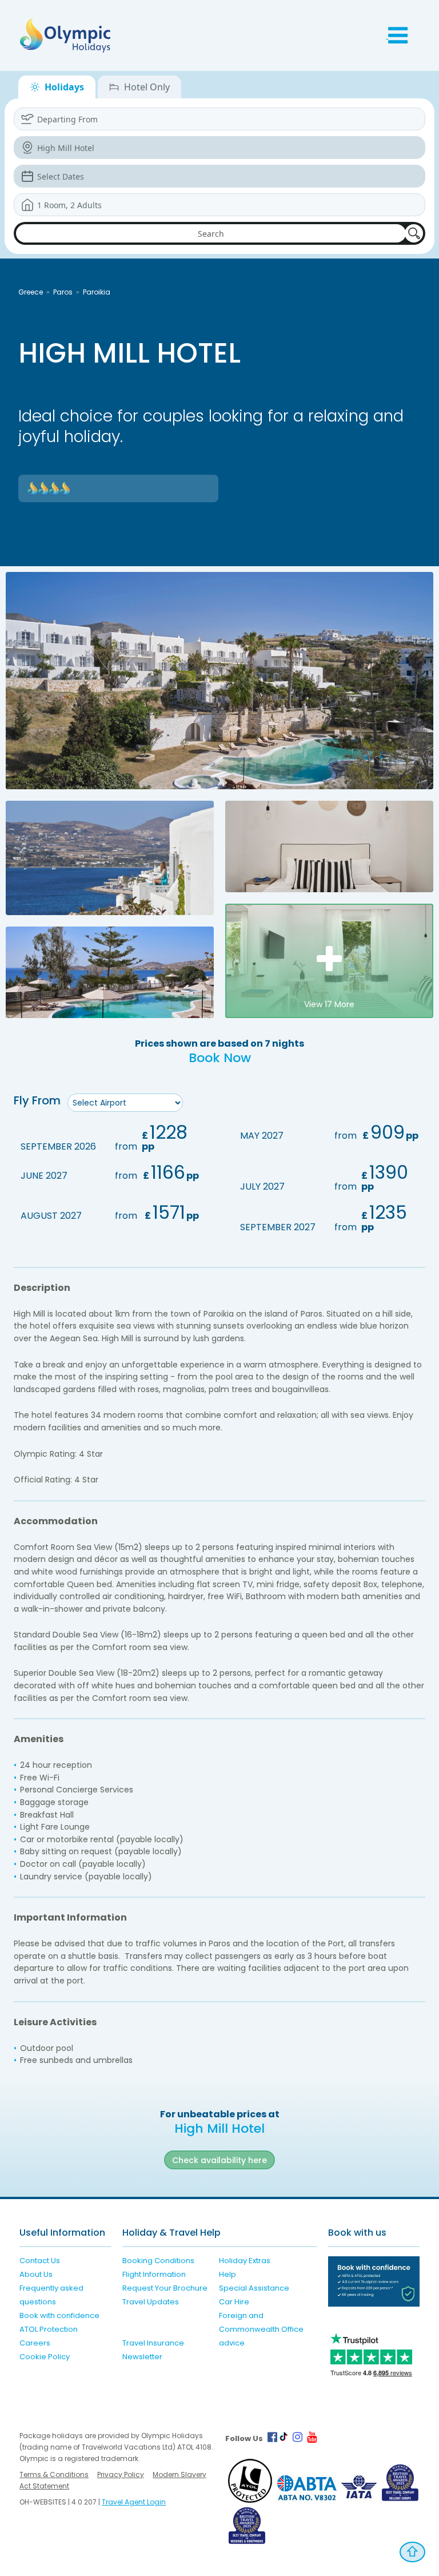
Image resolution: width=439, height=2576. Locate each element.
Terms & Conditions (54, 2474)
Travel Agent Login (134, 2502)
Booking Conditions (158, 2261)
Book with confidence (59, 2315)
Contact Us (40, 2261)
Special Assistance (254, 2288)
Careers (35, 2343)
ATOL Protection (49, 2329)
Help (228, 2274)
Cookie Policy (45, 2357)
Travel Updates (151, 2302)
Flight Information (154, 2274)
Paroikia (97, 292)
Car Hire (234, 2302)
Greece (31, 292)
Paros (63, 292)
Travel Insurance (153, 2343)
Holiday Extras (245, 2261)
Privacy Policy (121, 2474)
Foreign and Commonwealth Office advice (261, 2329)
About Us (36, 2274)
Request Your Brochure (165, 2288)
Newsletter (142, 2357)
